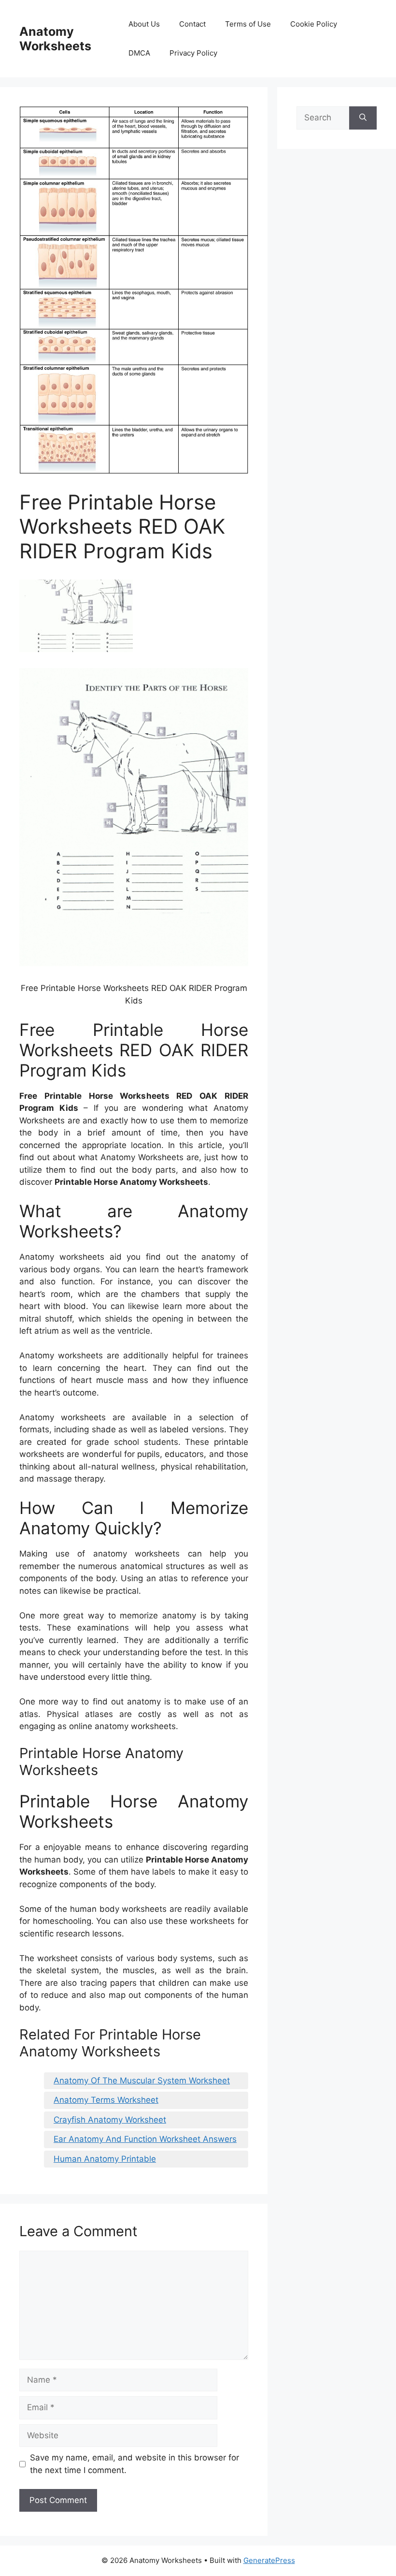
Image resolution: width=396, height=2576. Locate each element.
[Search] (363, 118)
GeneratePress (269, 2560)
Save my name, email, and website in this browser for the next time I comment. (134, 2464)
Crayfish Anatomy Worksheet (110, 2120)
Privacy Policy (193, 53)
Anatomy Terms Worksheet (106, 2100)
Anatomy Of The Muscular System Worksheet (142, 2081)
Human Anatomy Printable (105, 2159)
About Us (144, 24)
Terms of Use (248, 24)
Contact (192, 24)
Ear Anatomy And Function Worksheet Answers (145, 2139)
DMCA (139, 53)
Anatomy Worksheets (55, 39)
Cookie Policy (314, 24)
